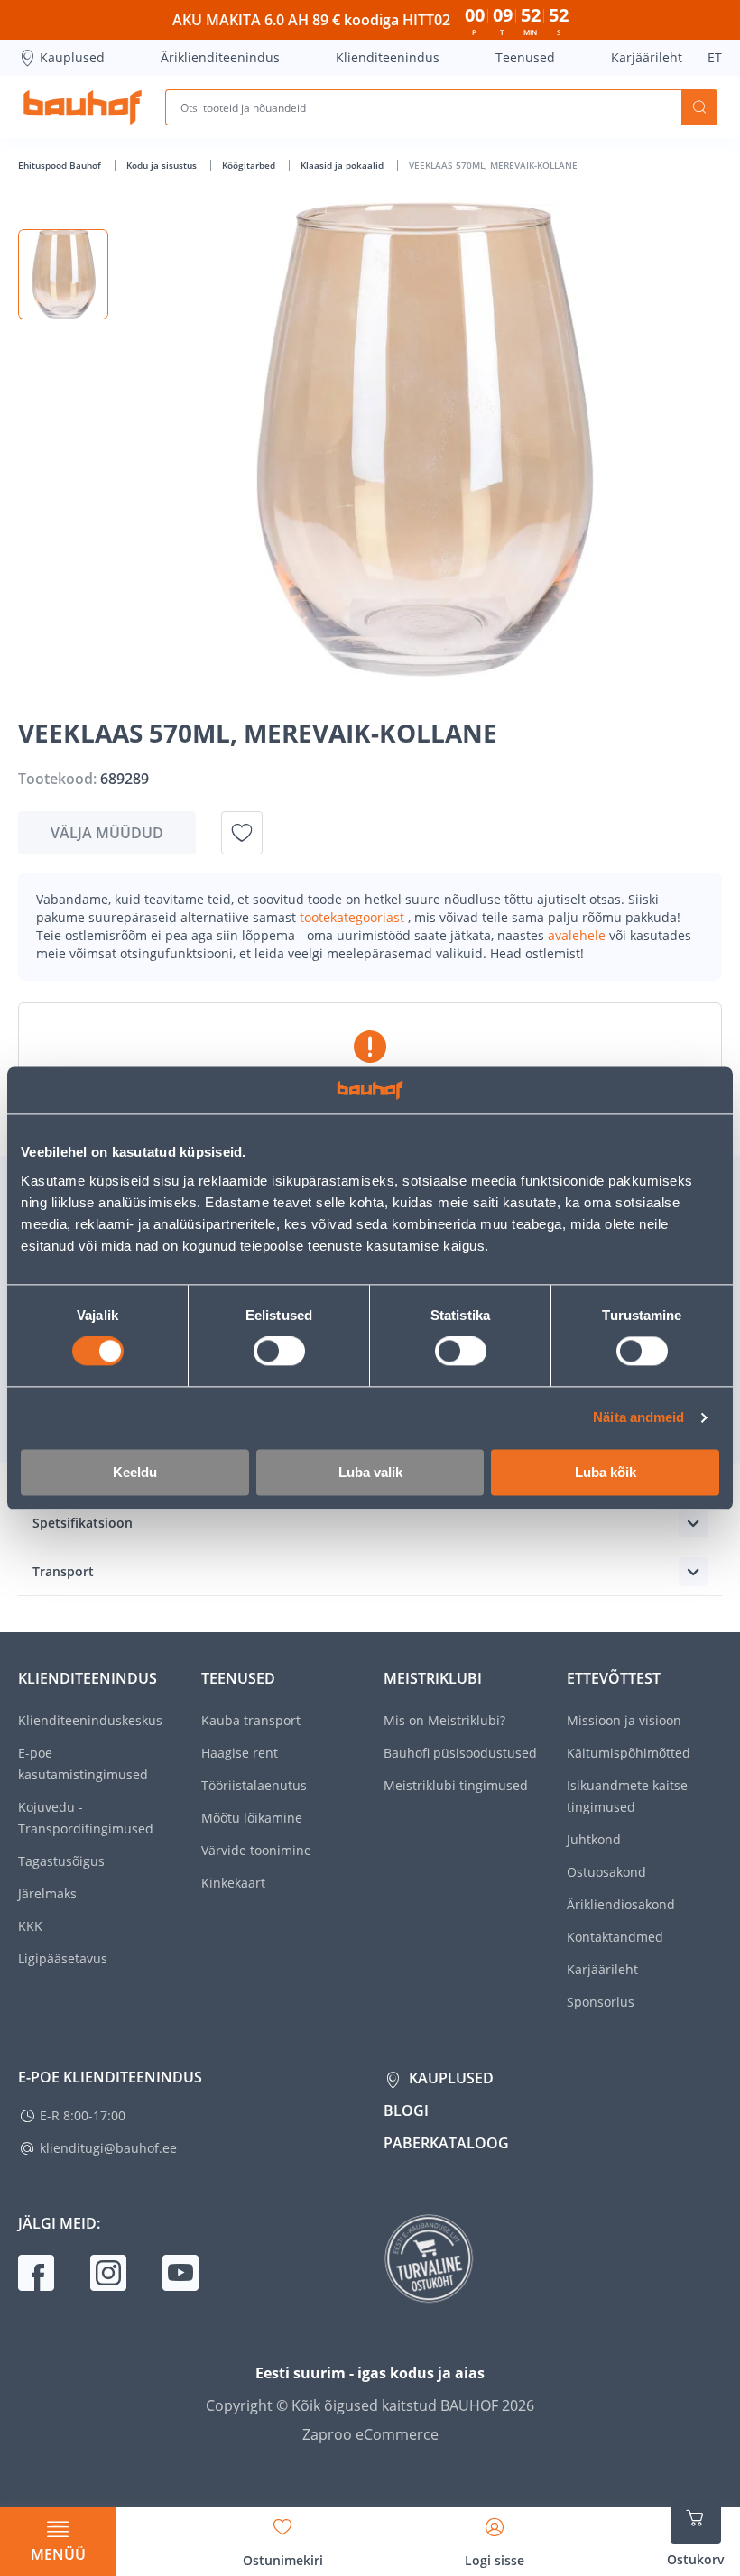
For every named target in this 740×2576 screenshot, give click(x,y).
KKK (30, 1926)
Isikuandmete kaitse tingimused (627, 1796)
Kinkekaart (233, 1883)
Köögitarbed (250, 165)
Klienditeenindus (388, 57)
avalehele (578, 935)
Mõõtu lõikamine (252, 1818)
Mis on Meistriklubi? (444, 1720)
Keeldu (135, 1472)
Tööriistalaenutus (254, 1785)
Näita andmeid (638, 1418)
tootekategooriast (354, 917)
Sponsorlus (601, 2002)
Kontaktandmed (615, 1937)
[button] (63, 274)
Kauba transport (251, 1720)
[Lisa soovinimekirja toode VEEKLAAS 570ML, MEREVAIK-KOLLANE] (242, 833)
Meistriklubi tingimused (456, 1785)
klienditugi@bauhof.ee (108, 2148)
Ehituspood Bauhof (61, 165)
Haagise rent (240, 1753)
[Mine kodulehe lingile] (83, 107)
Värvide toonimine (256, 1850)
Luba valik (370, 1472)
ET (715, 57)
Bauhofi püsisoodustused (460, 1753)
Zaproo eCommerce (370, 2434)
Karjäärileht (647, 57)
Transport (63, 1571)
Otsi (699, 107)
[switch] (279, 1352)
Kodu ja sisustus (163, 165)
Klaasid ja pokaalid (343, 165)
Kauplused (72, 57)
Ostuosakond (606, 1872)
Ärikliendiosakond (621, 1904)
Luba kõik (606, 1472)
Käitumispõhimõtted (629, 1753)
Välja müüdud (107, 833)
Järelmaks (47, 1893)
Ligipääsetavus (63, 1958)
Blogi (406, 2110)
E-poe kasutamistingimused (83, 1763)
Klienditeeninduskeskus (90, 1720)
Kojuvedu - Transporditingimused (86, 1818)
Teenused (525, 57)
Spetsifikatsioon (83, 1523)
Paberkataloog (446, 2143)
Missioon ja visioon (624, 1720)
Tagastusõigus (61, 1861)
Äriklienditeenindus (220, 57)
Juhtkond (594, 1839)
